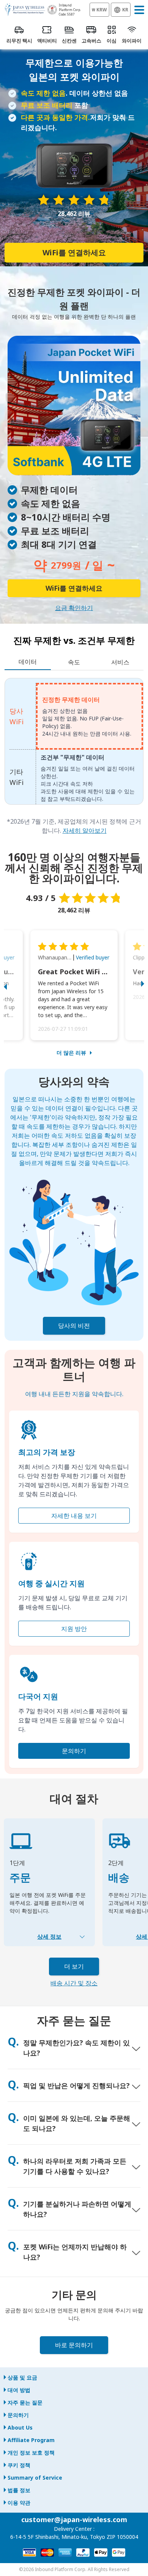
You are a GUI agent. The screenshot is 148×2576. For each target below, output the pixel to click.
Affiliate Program (31, 2440)
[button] (13, 985)
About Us (20, 2427)
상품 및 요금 (22, 2377)
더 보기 (74, 1966)
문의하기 (74, 1751)
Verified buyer (93, 957)
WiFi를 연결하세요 (74, 252)
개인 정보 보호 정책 (31, 2453)
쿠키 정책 (19, 2465)
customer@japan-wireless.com (74, 2519)
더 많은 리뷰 (71, 1053)
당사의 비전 (74, 1326)
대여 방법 (19, 2390)
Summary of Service (35, 2478)
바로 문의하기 (74, 2345)
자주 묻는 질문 (25, 2402)
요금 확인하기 (74, 608)
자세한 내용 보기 (74, 1516)
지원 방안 (74, 1629)
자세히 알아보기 (85, 830)
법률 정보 (19, 2490)
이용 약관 (19, 2503)
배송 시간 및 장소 (74, 1983)
